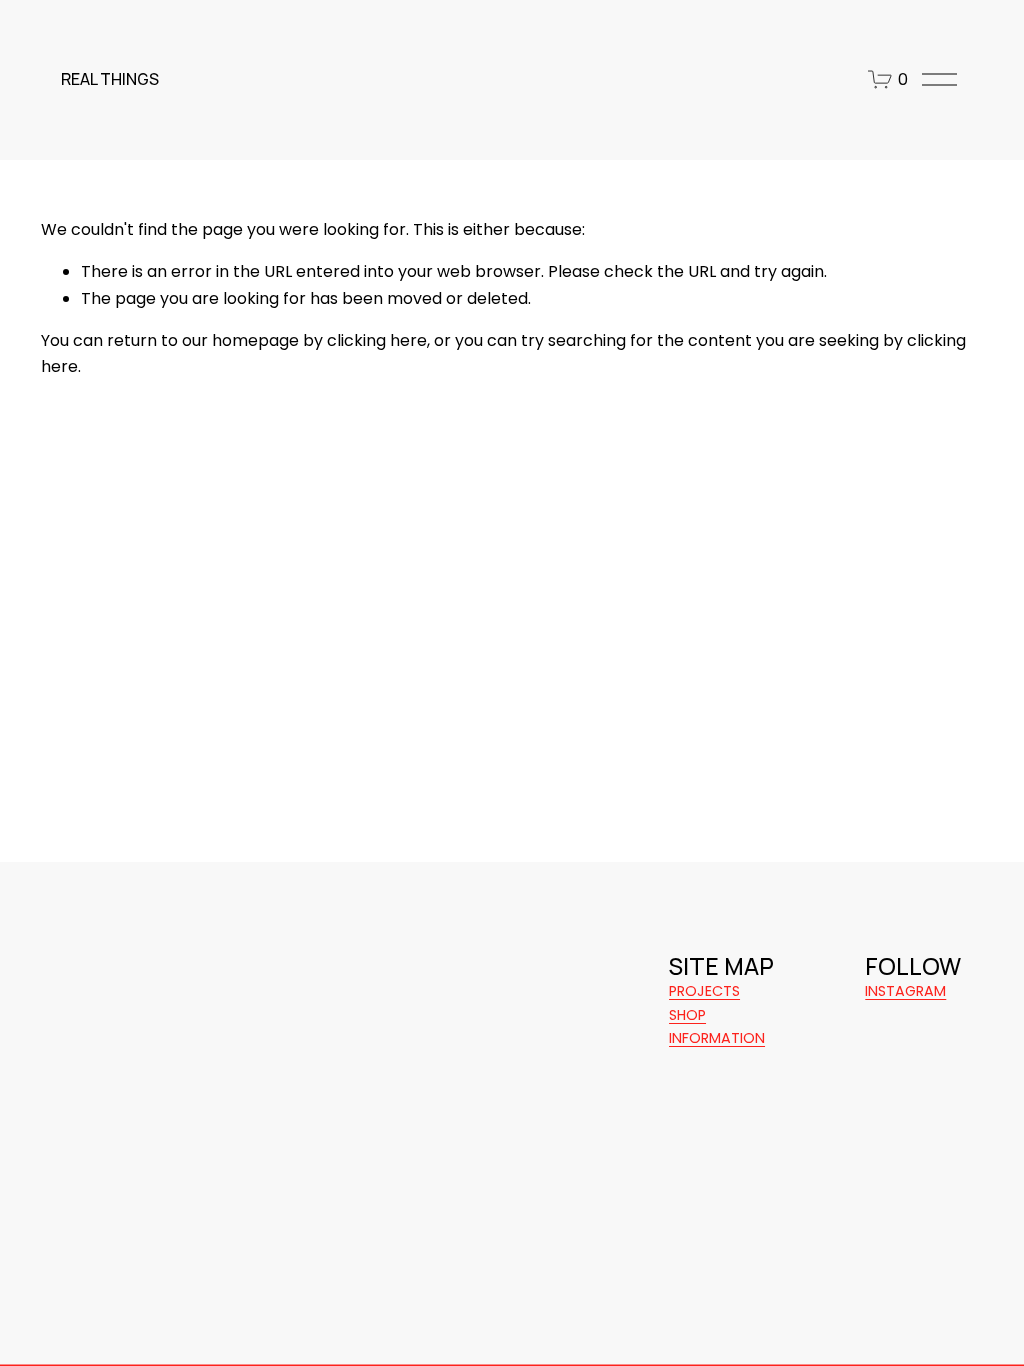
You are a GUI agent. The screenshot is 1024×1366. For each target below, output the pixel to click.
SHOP (687, 1015)
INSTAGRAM (905, 991)
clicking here (377, 340)
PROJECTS (704, 991)
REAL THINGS (110, 79)
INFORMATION (717, 1038)
